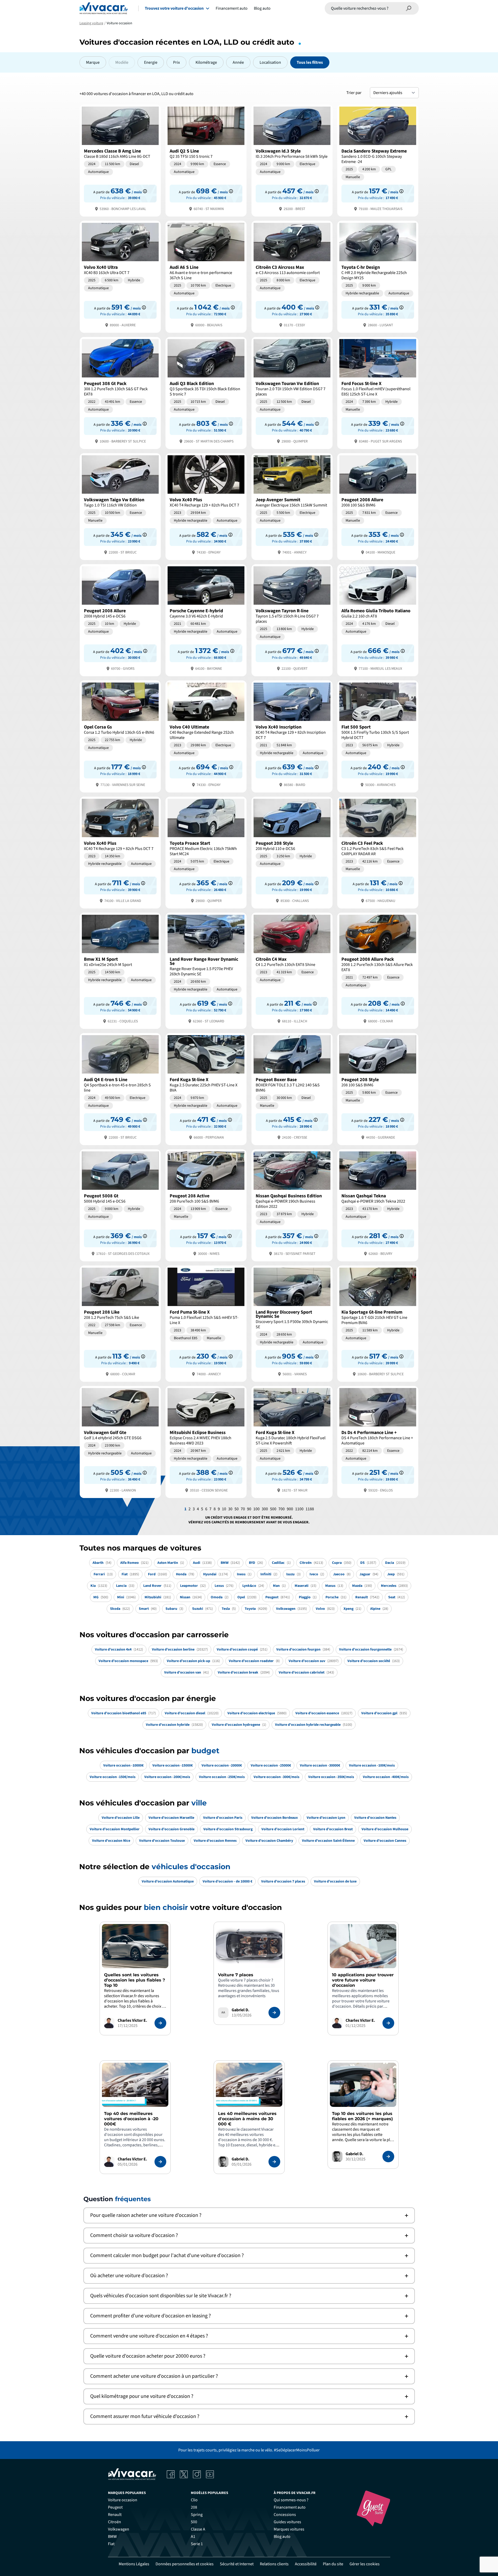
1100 (299, 1509)
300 (265, 1509)
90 (249, 1509)
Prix (176, 62)
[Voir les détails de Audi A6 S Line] (206, 276)
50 (237, 1509)
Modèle (122, 62)
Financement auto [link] (290, 2507)
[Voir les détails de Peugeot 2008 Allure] (378, 506)
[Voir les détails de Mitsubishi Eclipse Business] (206, 1441)
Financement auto (232, 8)
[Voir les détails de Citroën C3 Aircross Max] (292, 276)
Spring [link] (197, 2515)
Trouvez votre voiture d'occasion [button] (174, 8)
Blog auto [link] (282, 2537)
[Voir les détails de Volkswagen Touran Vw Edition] (292, 392)
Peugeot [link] (115, 2507)
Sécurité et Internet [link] (237, 2564)
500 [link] (194, 2522)
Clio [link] (194, 2500)
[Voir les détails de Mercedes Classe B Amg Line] (120, 160)
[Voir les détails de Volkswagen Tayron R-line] (292, 620)
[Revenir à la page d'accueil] (104, 8)
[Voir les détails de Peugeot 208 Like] (120, 1323)
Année (238, 62)
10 (224, 1509)
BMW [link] (112, 2537)
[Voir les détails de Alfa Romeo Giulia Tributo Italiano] (378, 620)
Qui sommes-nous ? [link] (291, 2500)
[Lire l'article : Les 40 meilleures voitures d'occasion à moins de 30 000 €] (274, 2162)
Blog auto (262, 8)
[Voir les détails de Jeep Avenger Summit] (292, 506)
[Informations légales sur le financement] (145, 191)
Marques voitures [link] (289, 2529)
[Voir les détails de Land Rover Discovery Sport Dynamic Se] (292, 1323)
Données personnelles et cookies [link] (185, 2564)
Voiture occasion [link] (123, 2500)
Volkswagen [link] (119, 2529)
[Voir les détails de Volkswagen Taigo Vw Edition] (120, 506)
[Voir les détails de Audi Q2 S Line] (206, 160)
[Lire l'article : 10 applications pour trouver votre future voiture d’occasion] (388, 2023)
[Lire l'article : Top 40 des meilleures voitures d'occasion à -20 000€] (160, 2162)
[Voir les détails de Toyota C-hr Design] (378, 276)
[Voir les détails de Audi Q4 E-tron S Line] (120, 1089)
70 (243, 1509)
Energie (151, 62)
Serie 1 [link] (197, 2544)
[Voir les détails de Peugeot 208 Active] (206, 1205)
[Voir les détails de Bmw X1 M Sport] (120, 970)
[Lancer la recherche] (409, 8)
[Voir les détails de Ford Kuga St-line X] (206, 1089)
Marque (93, 62)
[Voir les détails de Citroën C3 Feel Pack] (378, 852)
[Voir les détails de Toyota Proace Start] (206, 852)
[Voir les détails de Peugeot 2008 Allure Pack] (378, 970)
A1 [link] (193, 2537)
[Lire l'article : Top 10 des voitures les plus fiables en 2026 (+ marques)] (388, 2157)
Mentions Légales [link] (134, 2564)
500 (273, 1509)
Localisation (270, 62)
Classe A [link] (198, 2529)
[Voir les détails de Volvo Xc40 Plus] (206, 506)
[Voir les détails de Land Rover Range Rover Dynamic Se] (206, 970)
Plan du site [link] (333, 2564)
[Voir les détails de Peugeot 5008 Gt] (120, 1205)
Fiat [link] (111, 2544)
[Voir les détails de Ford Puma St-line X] (206, 1323)
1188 (310, 1509)
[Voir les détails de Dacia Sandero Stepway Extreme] (378, 160)
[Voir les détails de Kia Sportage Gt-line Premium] (378, 1323)
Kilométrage (206, 62)
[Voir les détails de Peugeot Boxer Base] (292, 1089)
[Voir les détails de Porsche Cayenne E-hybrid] (206, 620)
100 (256, 1509)
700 (282, 1509)
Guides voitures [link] (287, 2522)
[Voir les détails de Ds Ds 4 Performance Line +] (378, 1441)
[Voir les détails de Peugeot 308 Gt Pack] (120, 392)
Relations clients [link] (274, 2564)
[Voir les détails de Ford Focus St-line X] (378, 392)
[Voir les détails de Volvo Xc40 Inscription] (292, 736)
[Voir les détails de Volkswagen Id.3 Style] (292, 160)
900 (290, 1509)
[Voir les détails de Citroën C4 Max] (292, 970)
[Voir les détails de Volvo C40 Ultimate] (206, 736)
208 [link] (194, 2507)
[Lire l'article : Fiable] (160, 2023)
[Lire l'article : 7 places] (274, 2013)
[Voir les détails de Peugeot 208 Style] (292, 852)
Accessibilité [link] (306, 2564)
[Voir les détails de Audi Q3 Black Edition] (206, 392)
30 (230, 1509)
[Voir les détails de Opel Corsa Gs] (120, 736)
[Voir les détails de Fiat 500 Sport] (378, 736)
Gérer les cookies (365, 2564)
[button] (249, 2215)
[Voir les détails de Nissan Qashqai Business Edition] (292, 1205)
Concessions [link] (285, 2515)
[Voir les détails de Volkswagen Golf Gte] (120, 1441)
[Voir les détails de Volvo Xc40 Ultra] (120, 276)
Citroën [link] (115, 2522)
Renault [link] (115, 2515)
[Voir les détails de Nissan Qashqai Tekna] (378, 1205)
